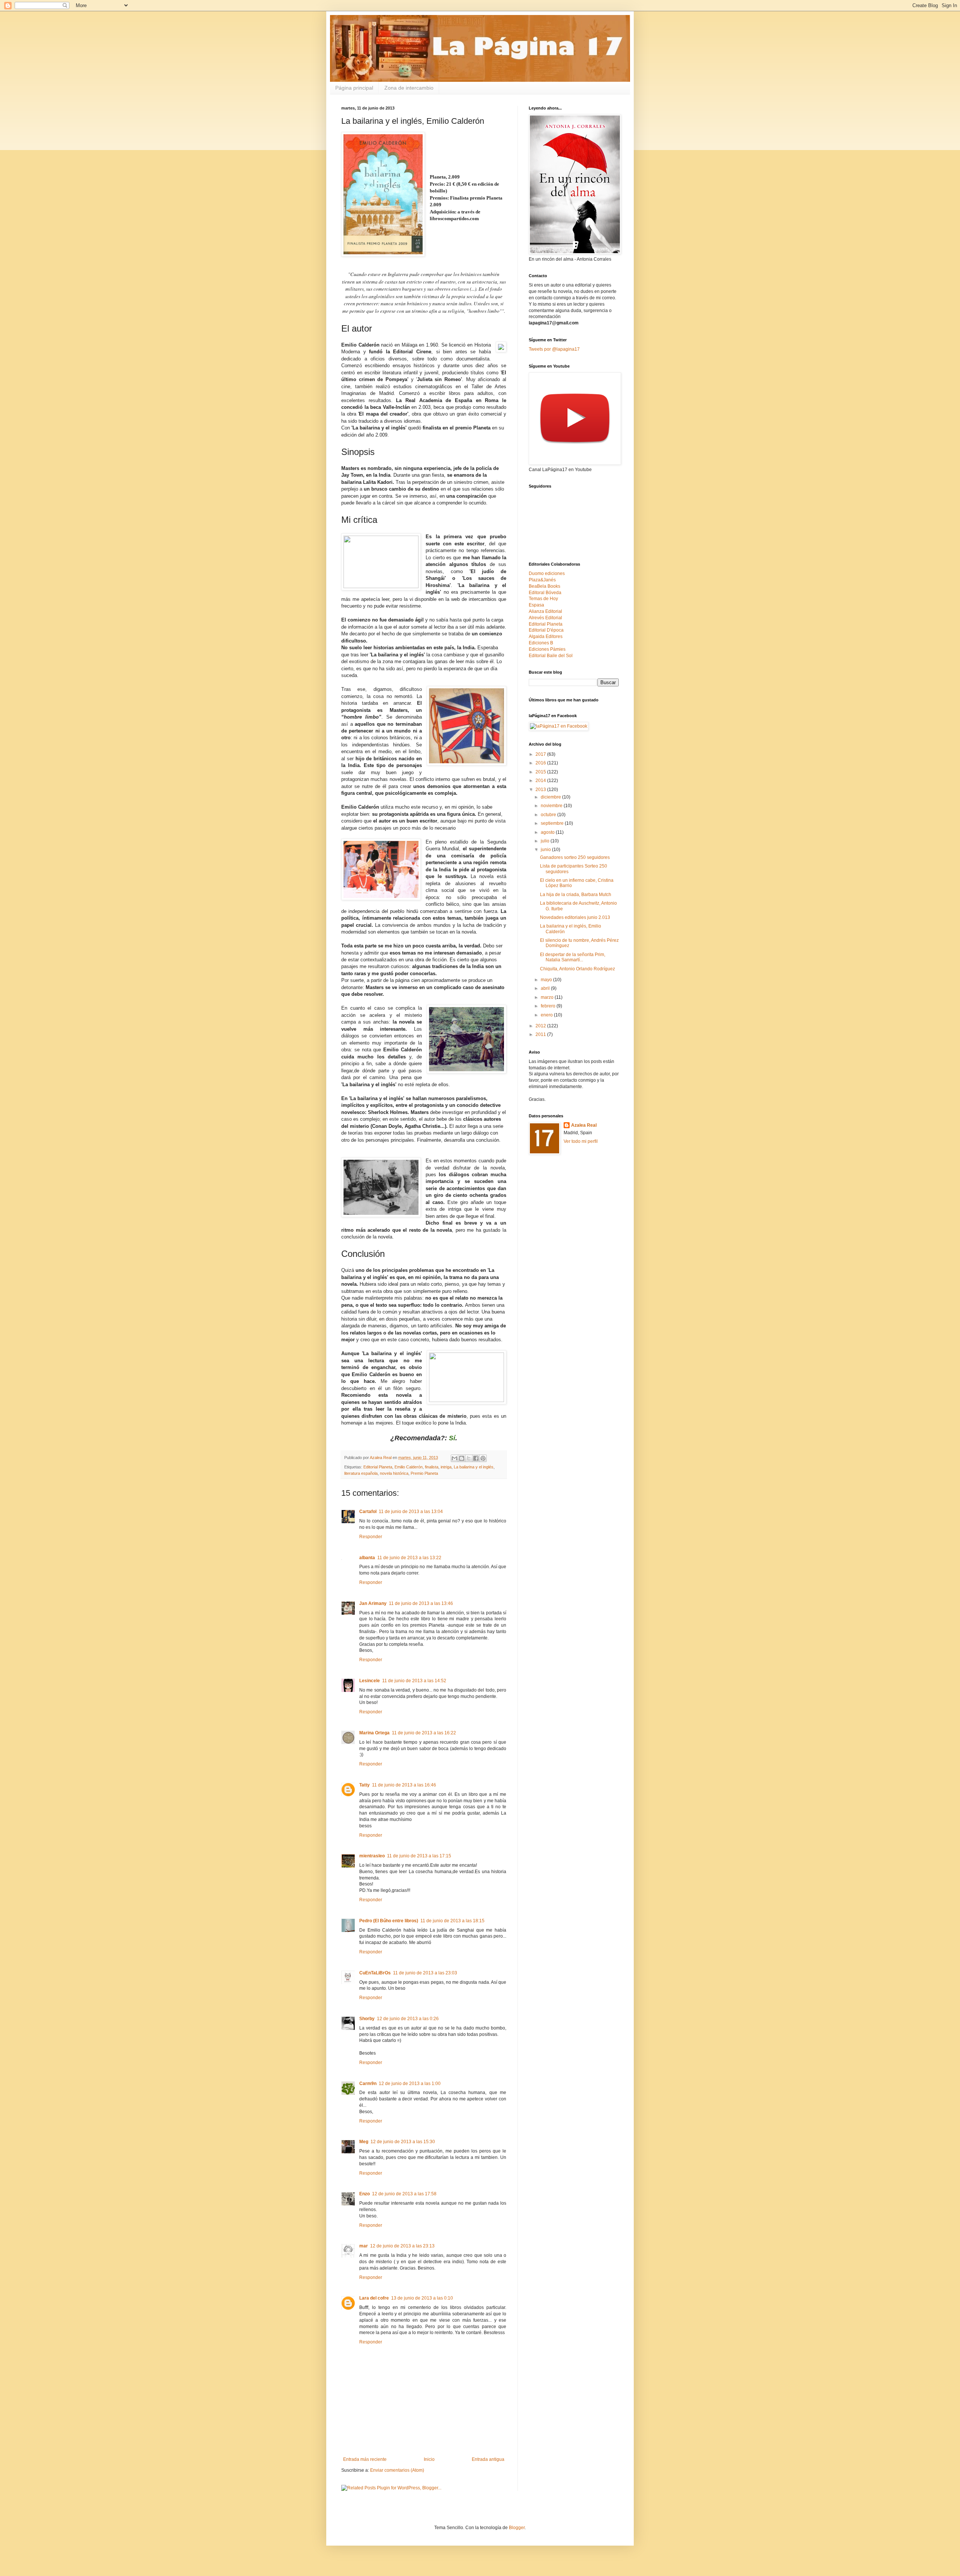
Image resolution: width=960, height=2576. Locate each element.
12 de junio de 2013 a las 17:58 (404, 2194)
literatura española (361, 1473)
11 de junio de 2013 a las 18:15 (452, 1921)
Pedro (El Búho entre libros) (389, 1921)
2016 (541, 763)
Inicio (429, 2459)
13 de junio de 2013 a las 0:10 (422, 2298)
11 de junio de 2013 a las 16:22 (424, 1733)
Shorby (367, 2019)
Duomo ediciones (547, 573)
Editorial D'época (546, 630)
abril (546, 988)
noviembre (552, 806)
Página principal (354, 88)
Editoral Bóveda (545, 593)
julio (546, 841)
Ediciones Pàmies (547, 649)
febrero (549, 1006)
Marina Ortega (374, 1733)
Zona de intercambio (409, 88)
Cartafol (368, 1512)
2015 (541, 772)
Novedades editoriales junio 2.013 (575, 917)
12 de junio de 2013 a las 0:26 (408, 2019)
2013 (541, 790)
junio (546, 850)
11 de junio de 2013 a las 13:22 (409, 1558)
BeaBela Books (544, 586)
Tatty (364, 1785)
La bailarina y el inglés (474, 1467)
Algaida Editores (546, 636)
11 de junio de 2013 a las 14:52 (414, 1681)
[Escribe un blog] (462, 1458)
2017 (541, 754)
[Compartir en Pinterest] (483, 1458)
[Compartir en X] (469, 1458)
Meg (364, 2142)
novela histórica (394, 1473)
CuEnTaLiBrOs (375, 1973)
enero (547, 1015)
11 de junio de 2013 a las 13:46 (421, 1603)
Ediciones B (541, 643)
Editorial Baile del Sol (551, 656)
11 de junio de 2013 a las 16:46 (404, 1785)
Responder (371, 1537)
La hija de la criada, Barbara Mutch (576, 895)
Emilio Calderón (409, 1467)
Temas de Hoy (543, 599)
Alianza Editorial (545, 611)
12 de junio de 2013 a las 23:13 (402, 2246)
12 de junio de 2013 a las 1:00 (410, 2084)
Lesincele (370, 1681)
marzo (548, 997)
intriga (446, 1467)
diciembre (551, 797)
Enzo (364, 2194)
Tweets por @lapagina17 (554, 349)
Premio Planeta (424, 1473)
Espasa (536, 605)
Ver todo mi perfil (581, 1141)
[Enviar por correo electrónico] (454, 1458)
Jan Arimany (373, 1603)
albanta (367, 1558)
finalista (432, 1467)
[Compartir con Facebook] (476, 1458)
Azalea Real (584, 1125)
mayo (547, 980)
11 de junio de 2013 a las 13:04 (411, 1512)
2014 (541, 781)
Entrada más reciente (365, 2459)
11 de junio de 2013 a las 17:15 (419, 1856)
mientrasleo (372, 1856)
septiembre (553, 823)
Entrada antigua (488, 2459)
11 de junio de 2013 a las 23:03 (425, 1973)
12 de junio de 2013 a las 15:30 (403, 2142)
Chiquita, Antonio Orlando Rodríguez (577, 969)
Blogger (517, 2528)
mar (364, 2246)
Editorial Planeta (378, 1467)
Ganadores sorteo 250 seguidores (575, 857)
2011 (541, 1034)
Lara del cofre (374, 2298)
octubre (549, 815)
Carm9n (368, 2084)
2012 (541, 1026)
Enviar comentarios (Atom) (397, 2470)
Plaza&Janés (542, 580)
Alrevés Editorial (545, 618)
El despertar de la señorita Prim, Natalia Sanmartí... (573, 957)
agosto (548, 832)
